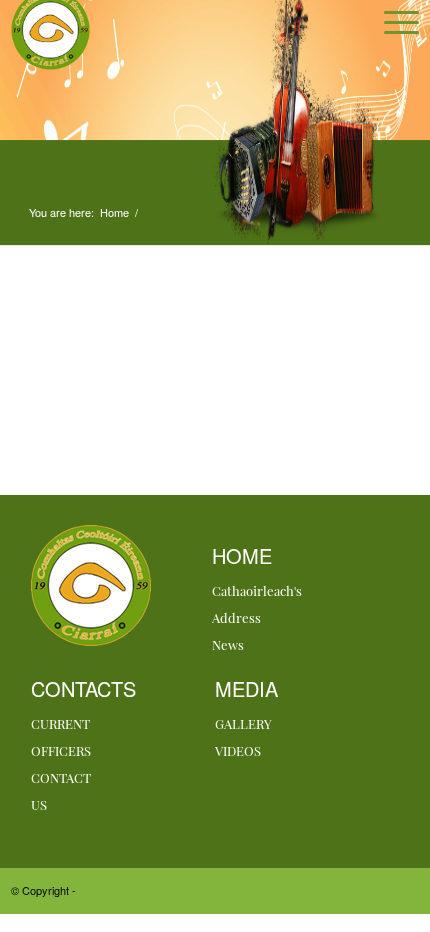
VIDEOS (238, 750)
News (228, 644)
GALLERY (243, 723)
